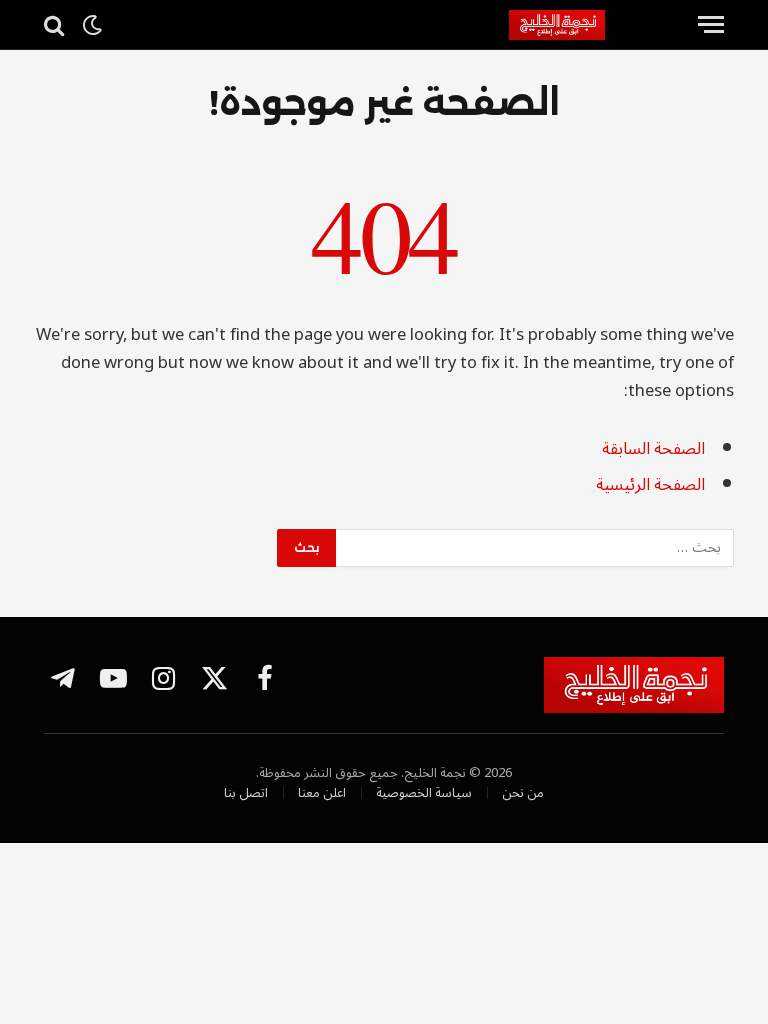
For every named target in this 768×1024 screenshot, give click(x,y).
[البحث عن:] (534, 548)
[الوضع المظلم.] (92, 25)
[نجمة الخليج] (596, 25)
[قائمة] (711, 24)
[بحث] (56, 24)
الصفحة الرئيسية (650, 484)
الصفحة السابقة (653, 448)
